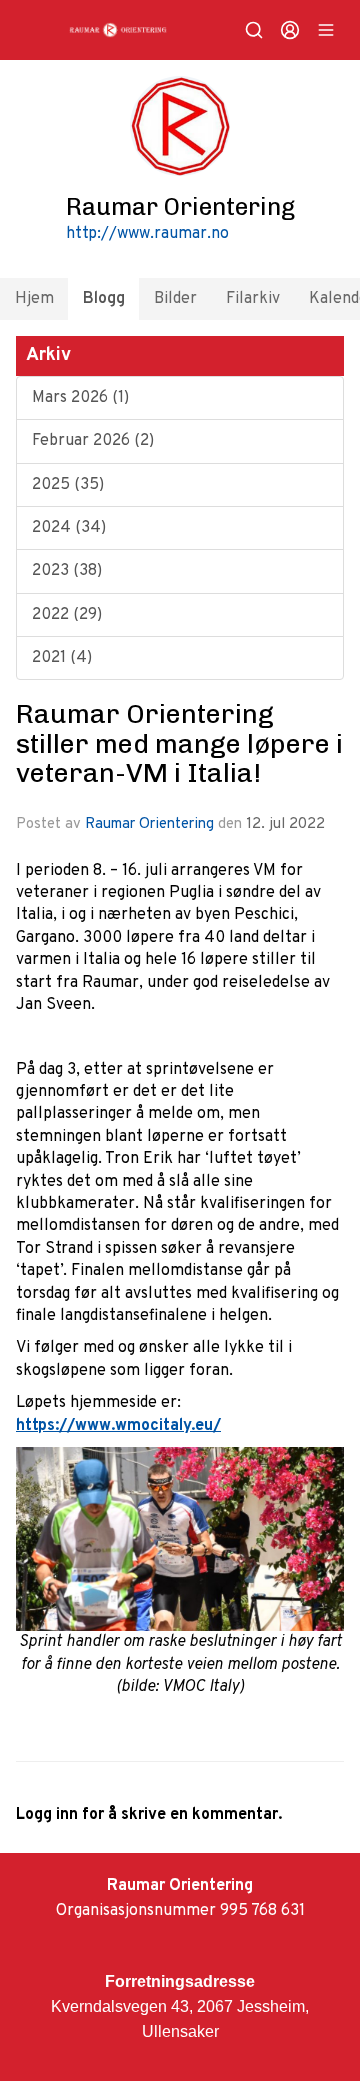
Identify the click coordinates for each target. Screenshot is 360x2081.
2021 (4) (62, 658)
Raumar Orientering (149, 824)
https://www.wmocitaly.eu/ (118, 1426)
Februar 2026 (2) (93, 441)
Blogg (104, 299)
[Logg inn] (290, 30)
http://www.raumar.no (147, 234)
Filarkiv (253, 299)
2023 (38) (67, 571)
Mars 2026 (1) (80, 398)
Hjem (34, 299)
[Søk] (254, 30)
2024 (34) (69, 528)
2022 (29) (67, 615)
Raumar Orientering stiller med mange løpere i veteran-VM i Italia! (179, 743)
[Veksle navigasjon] (326, 30)
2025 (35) (68, 485)
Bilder (175, 299)
